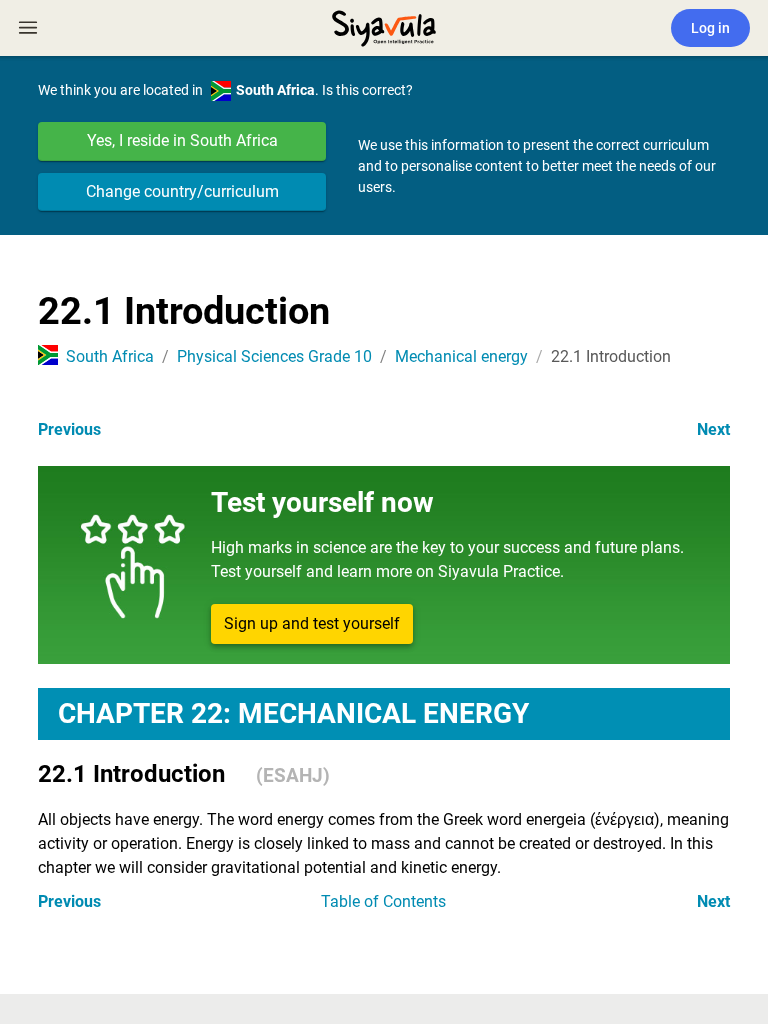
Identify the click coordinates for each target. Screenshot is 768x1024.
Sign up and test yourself (312, 623)
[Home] (384, 26)
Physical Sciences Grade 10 (274, 356)
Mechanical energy (461, 356)
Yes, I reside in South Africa (182, 140)
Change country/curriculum (182, 191)
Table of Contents (383, 901)
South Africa (110, 356)
